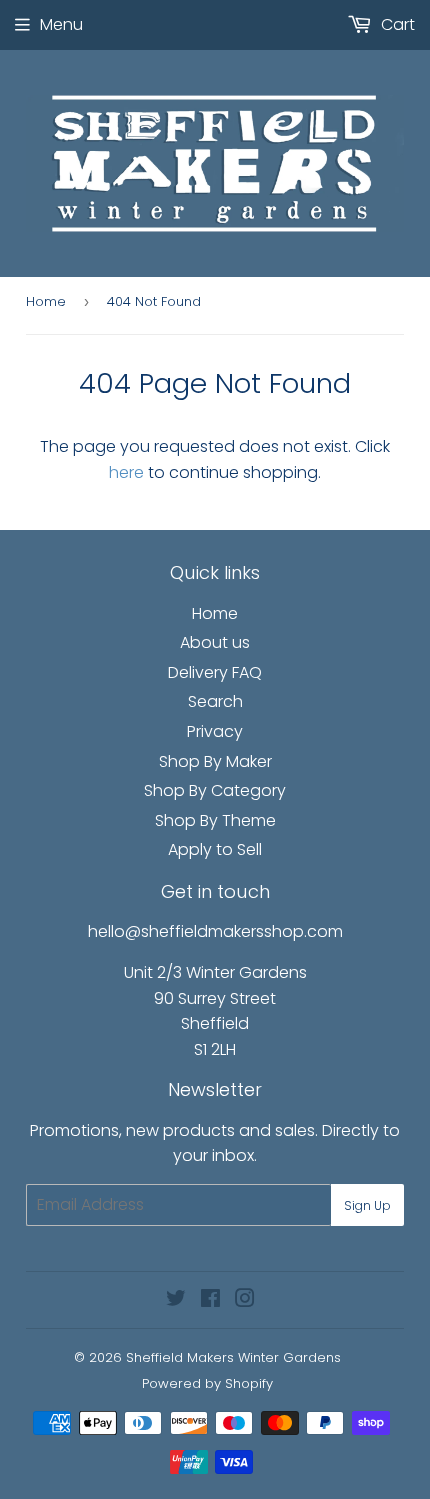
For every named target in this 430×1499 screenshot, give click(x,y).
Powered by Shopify (207, 1383)
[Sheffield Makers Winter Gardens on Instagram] (245, 1300)
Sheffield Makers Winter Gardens (233, 1357)
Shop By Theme (215, 820)
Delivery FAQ (215, 672)
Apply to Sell (215, 849)
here (126, 472)
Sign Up (367, 1205)
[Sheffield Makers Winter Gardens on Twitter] (176, 1300)
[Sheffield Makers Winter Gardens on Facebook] (210, 1300)
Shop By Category (215, 790)
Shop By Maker (215, 761)
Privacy (215, 731)
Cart (396, 24)
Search (215, 701)
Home (46, 301)
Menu (61, 24)
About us (215, 642)
